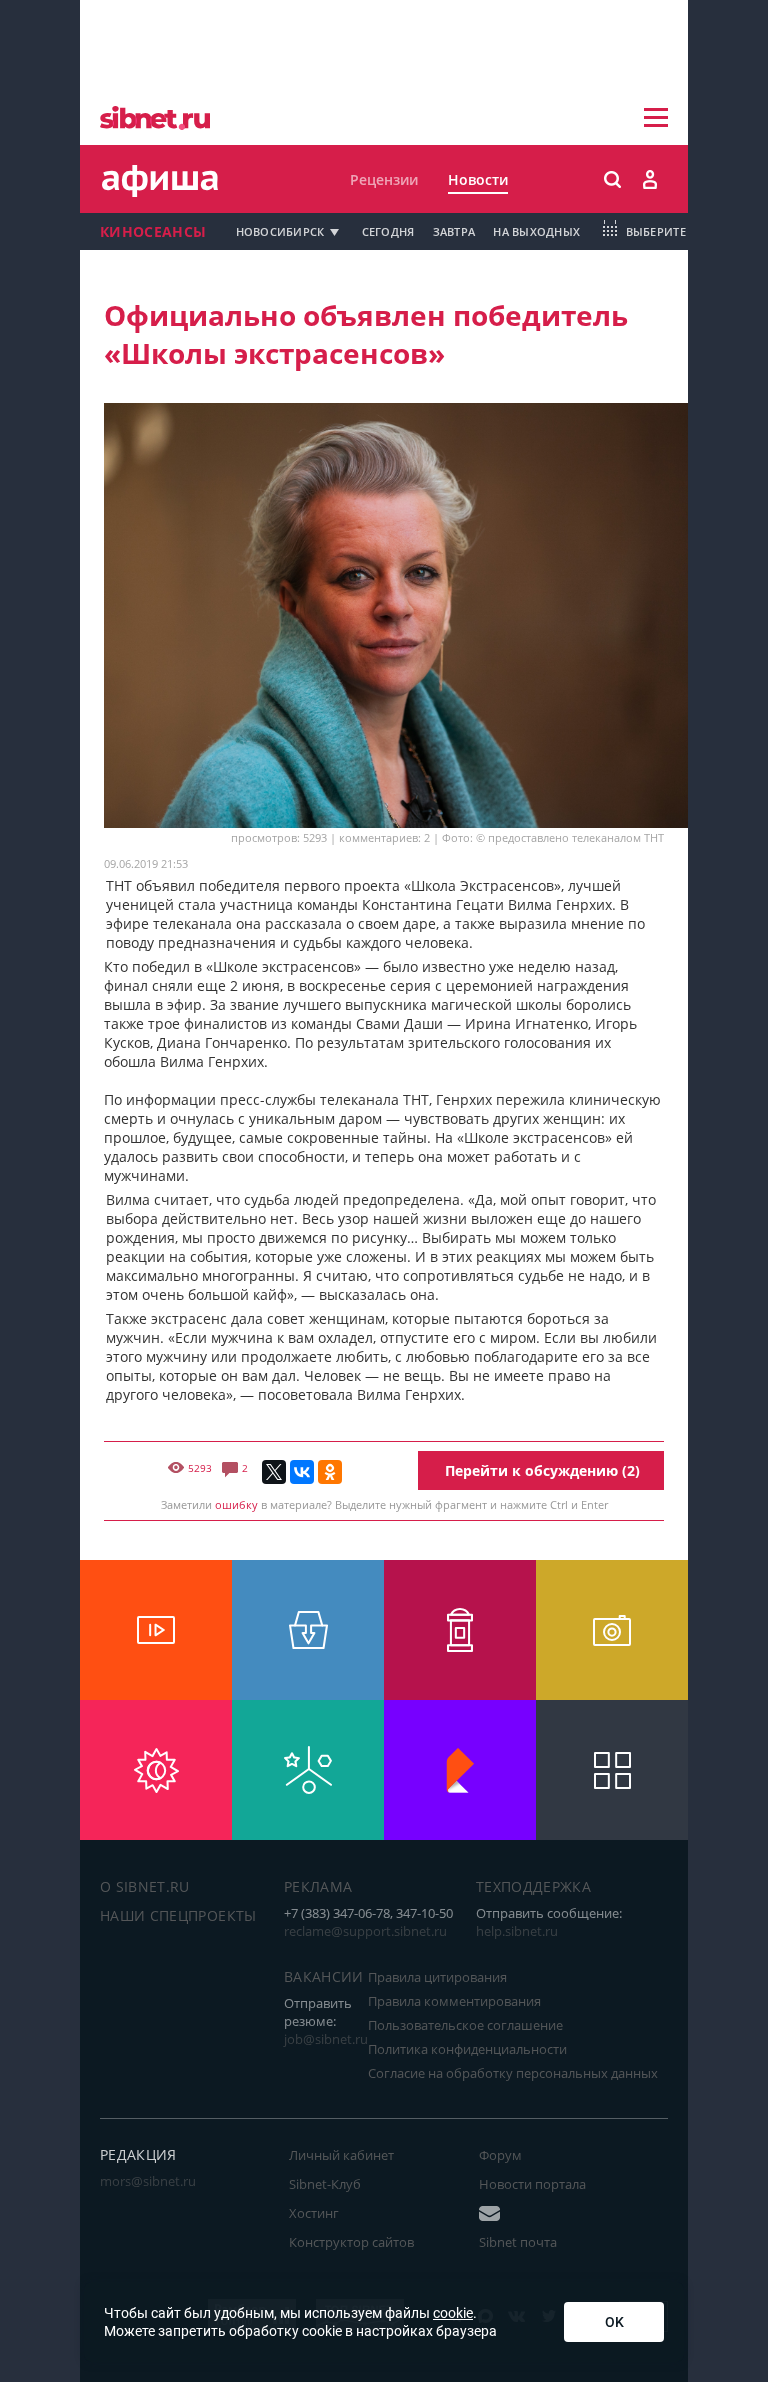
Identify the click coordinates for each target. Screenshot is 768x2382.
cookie (453, 2313)
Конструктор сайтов (351, 2242)
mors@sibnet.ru (148, 2181)
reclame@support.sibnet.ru (365, 1931)
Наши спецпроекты (178, 1915)
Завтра (454, 231)
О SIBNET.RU (145, 1886)
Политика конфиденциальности (467, 2049)
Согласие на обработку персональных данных (513, 2073)
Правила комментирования (454, 2001)
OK (614, 2322)
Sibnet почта (518, 2242)
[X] (274, 1472)
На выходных (536, 231)
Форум (500, 2155)
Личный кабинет (341, 2155)
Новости (478, 179)
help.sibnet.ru (517, 1931)
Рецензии (384, 179)
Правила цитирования (437, 1977)
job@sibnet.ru (326, 2039)
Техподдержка (533, 1886)
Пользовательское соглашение (465, 2025)
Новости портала (532, 2184)
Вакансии (324, 1976)
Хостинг (314, 2213)
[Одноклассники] (330, 1472)
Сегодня (388, 231)
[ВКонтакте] (302, 1472)
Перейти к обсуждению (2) (542, 1470)
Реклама (318, 1886)
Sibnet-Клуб (325, 2184)
